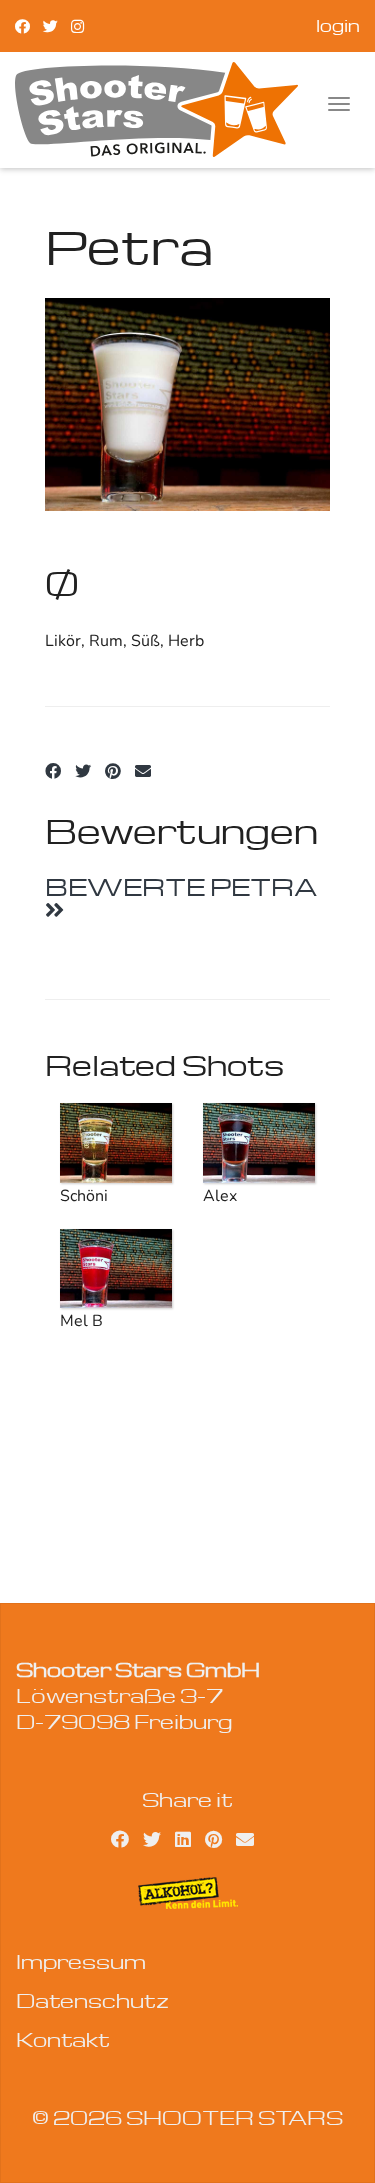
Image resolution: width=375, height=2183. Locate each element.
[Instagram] (77, 25)
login (338, 25)
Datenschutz (92, 2000)
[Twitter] (50, 25)
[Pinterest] (113, 772)
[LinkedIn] (183, 1838)
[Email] (143, 772)
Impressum (81, 1961)
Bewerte (181, 886)
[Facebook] (22, 25)
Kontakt (63, 2039)
